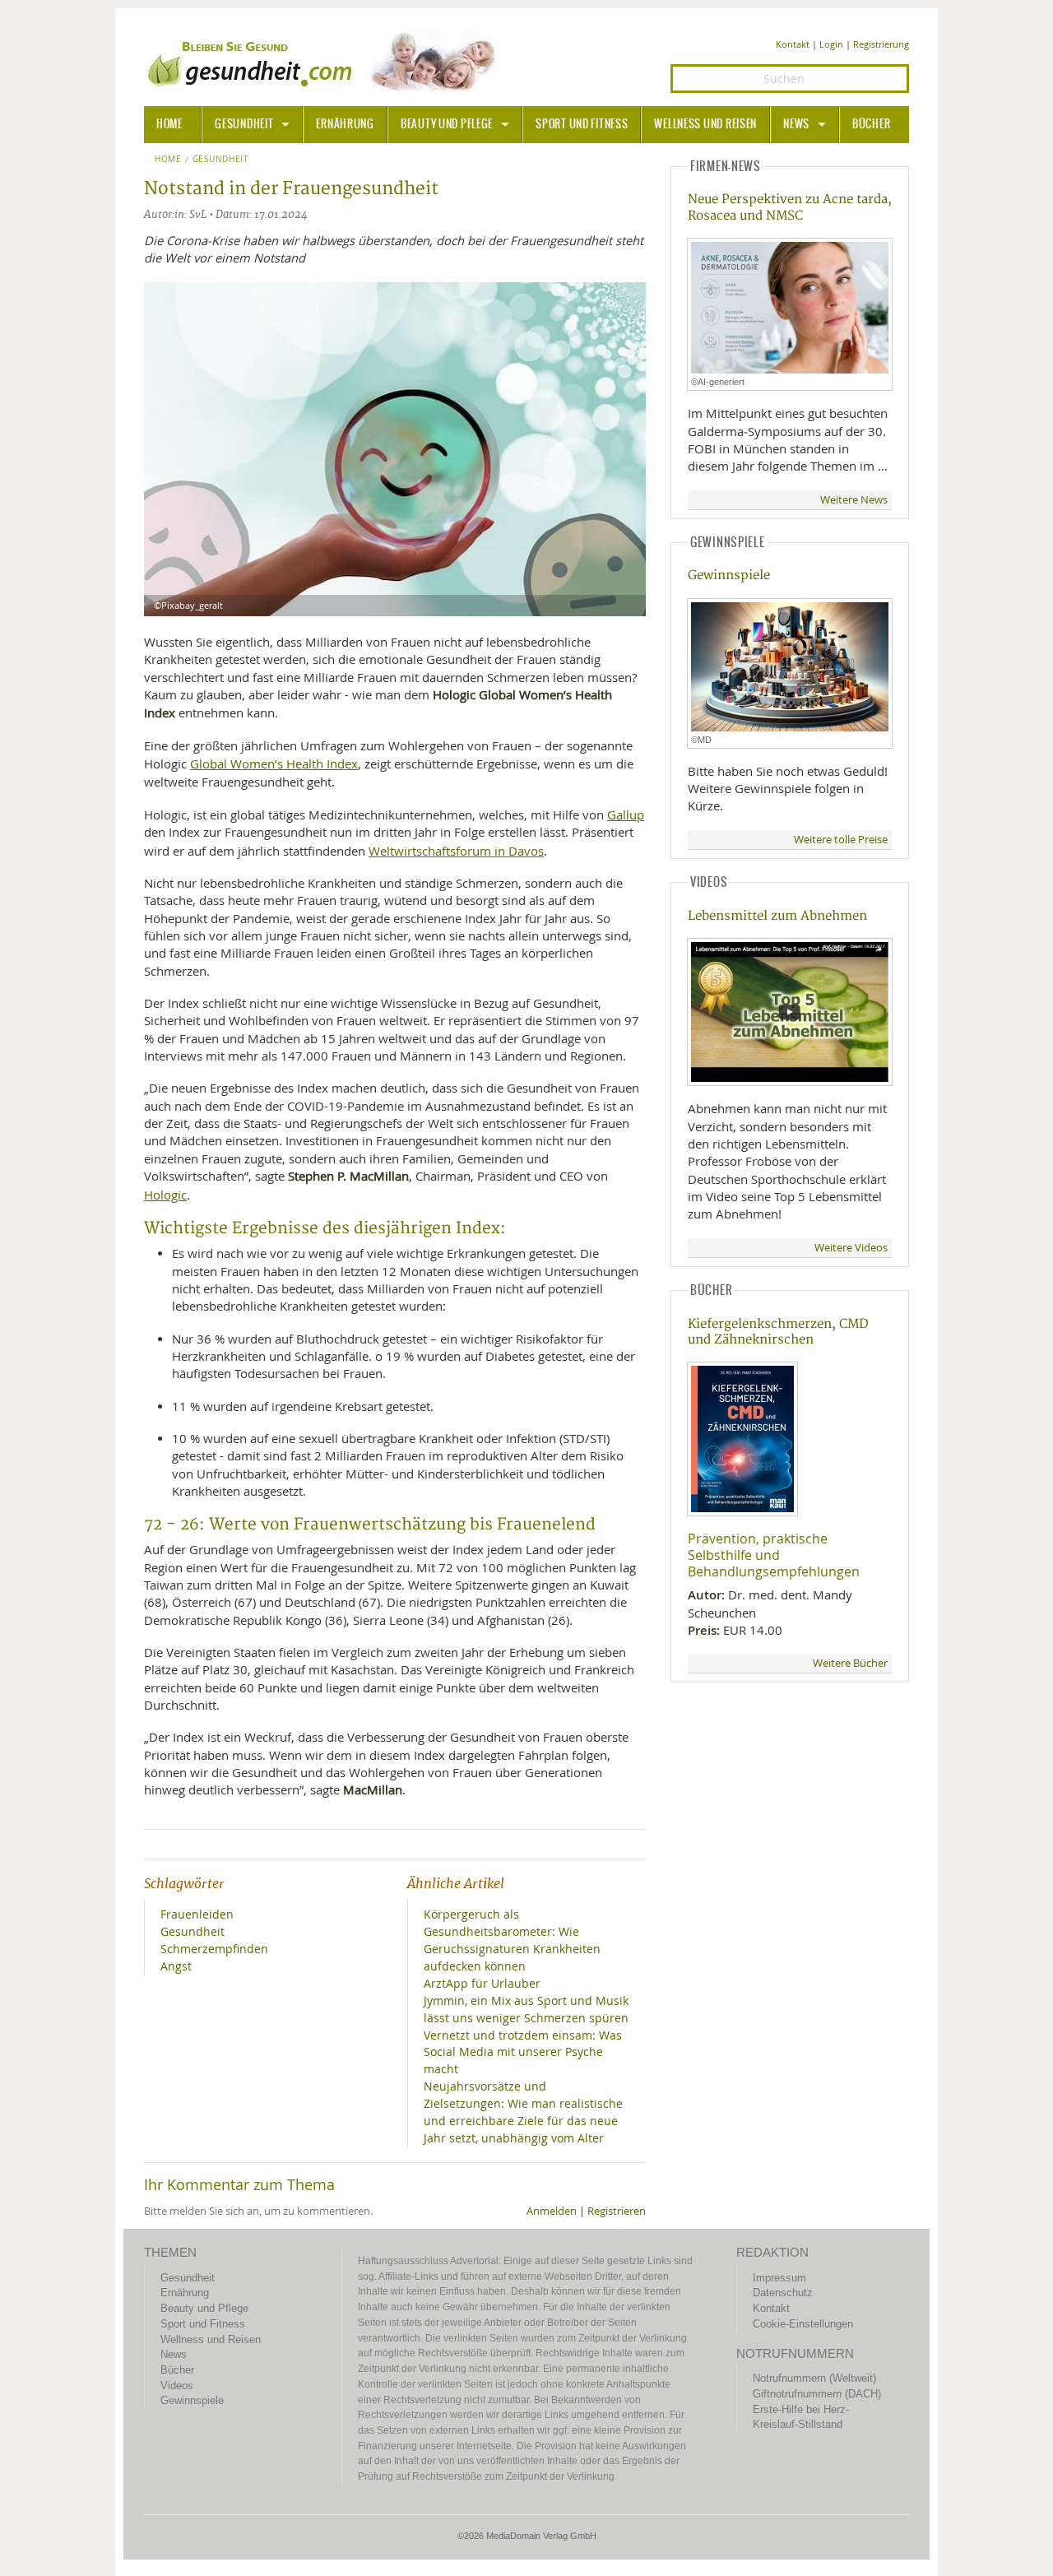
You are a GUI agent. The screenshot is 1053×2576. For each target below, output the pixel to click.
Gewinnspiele (729, 576)
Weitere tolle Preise (841, 840)
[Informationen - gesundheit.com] (325, 62)
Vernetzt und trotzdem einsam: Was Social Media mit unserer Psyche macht (523, 2052)
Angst (176, 1966)
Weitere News (854, 500)
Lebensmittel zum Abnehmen (777, 916)
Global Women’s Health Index (274, 764)
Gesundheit (244, 124)
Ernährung (345, 124)
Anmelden (552, 2211)
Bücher (871, 124)
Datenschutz (783, 2293)
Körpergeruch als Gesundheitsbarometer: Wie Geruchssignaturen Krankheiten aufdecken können (512, 1940)
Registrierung (881, 44)
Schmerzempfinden (214, 1949)
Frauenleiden (197, 1914)
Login (831, 44)
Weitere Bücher (850, 1663)
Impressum (779, 2278)
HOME (169, 124)
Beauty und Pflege (447, 124)
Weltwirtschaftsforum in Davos (456, 851)
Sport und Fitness (582, 124)
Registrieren (617, 2211)
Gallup (626, 815)
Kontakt (793, 44)
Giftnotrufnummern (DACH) (817, 2394)
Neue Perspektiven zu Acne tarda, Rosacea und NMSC (790, 207)
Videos (177, 2386)
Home (168, 160)
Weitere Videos (851, 1248)
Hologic (165, 1195)
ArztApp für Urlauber (482, 1983)
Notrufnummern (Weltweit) (814, 2378)
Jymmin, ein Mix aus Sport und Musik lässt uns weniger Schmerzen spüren (526, 2009)
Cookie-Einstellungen (803, 2324)
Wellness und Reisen (705, 124)
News (796, 124)
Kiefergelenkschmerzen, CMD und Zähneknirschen (778, 1332)
